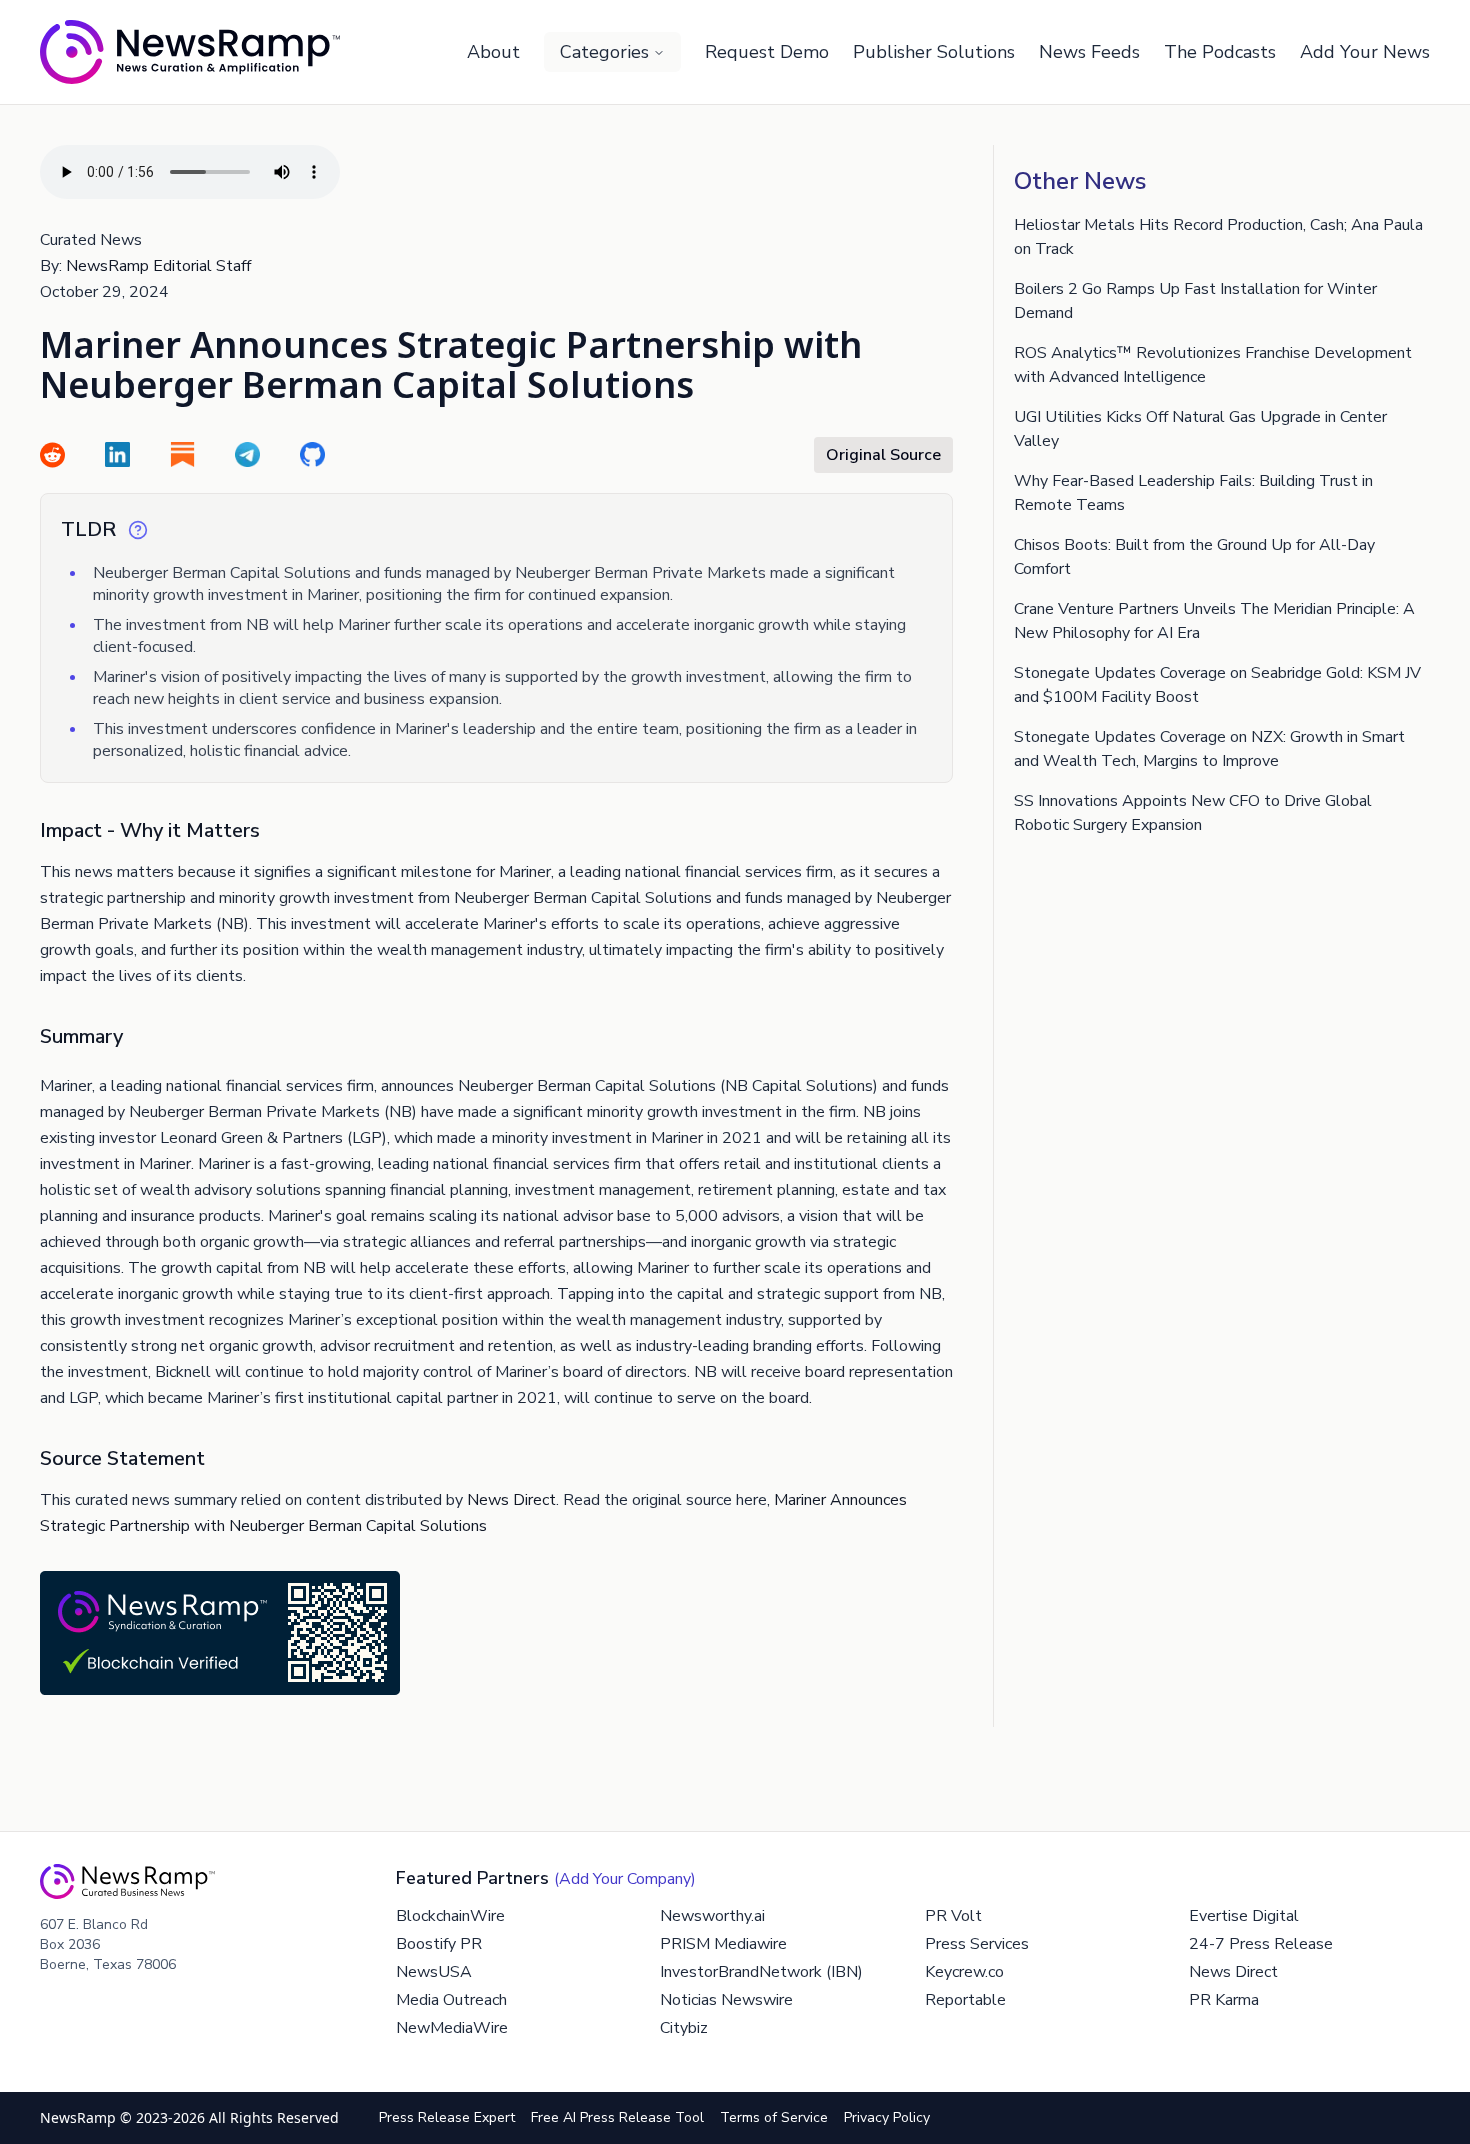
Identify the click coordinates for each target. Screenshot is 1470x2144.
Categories (604, 52)
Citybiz (684, 2028)
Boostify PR (439, 1944)
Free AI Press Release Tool (617, 2117)
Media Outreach (451, 2000)
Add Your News (1365, 52)
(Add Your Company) (625, 1879)
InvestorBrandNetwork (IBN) (761, 1972)
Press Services (977, 1944)
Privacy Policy (887, 2117)
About (493, 52)
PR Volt (953, 1916)
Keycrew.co (964, 1972)
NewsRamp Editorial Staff (158, 266)
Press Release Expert (447, 2117)
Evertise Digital (1244, 1916)
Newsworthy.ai (712, 1916)
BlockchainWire (450, 1916)
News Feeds (1089, 52)
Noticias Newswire (726, 2000)
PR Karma (1224, 2000)
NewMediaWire (452, 2028)
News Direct (511, 1500)
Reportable (965, 2000)
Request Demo (767, 52)
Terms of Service (774, 2117)
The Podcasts (1220, 52)
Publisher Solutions (934, 52)
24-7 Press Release (1261, 1944)
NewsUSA (434, 1972)
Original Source (883, 455)
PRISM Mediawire (723, 1944)
